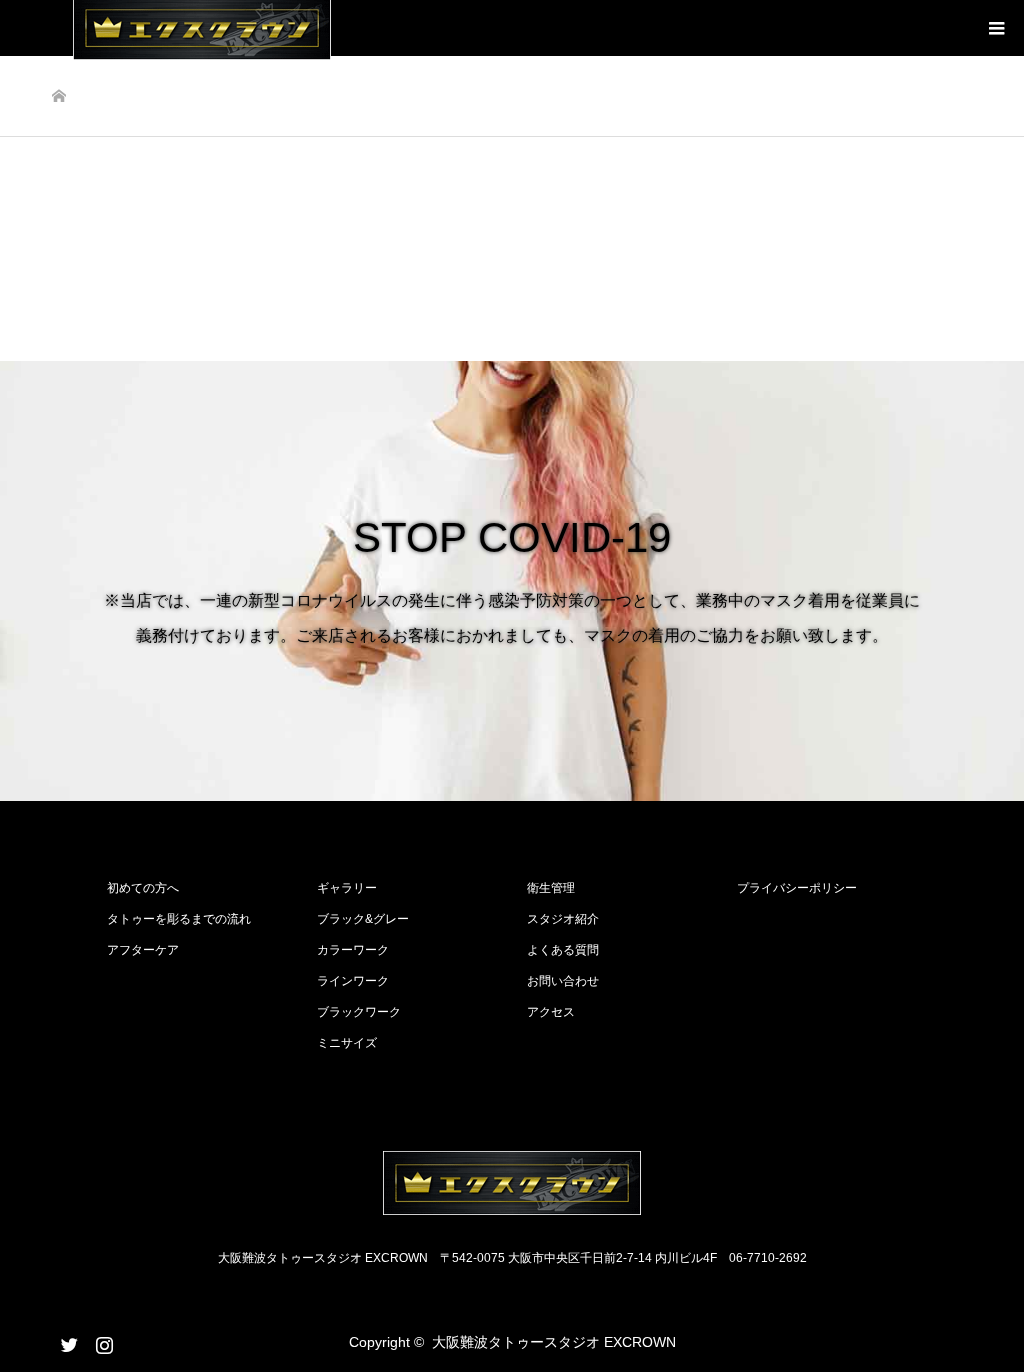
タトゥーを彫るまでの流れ (179, 919)
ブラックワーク (359, 1012)
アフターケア (143, 950)
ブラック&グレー (363, 919)
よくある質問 (563, 950)
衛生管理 (551, 888)
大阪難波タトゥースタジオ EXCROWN (554, 1342)
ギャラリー (347, 888)
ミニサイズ (347, 1043)
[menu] (996, 28)
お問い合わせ (563, 981)
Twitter (67, 1341)
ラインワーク (353, 981)
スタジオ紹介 (563, 919)
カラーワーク (353, 950)
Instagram (102, 1341)
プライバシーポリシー (797, 888)
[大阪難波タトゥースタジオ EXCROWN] (512, 1183)
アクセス (551, 1012)
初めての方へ (143, 888)
